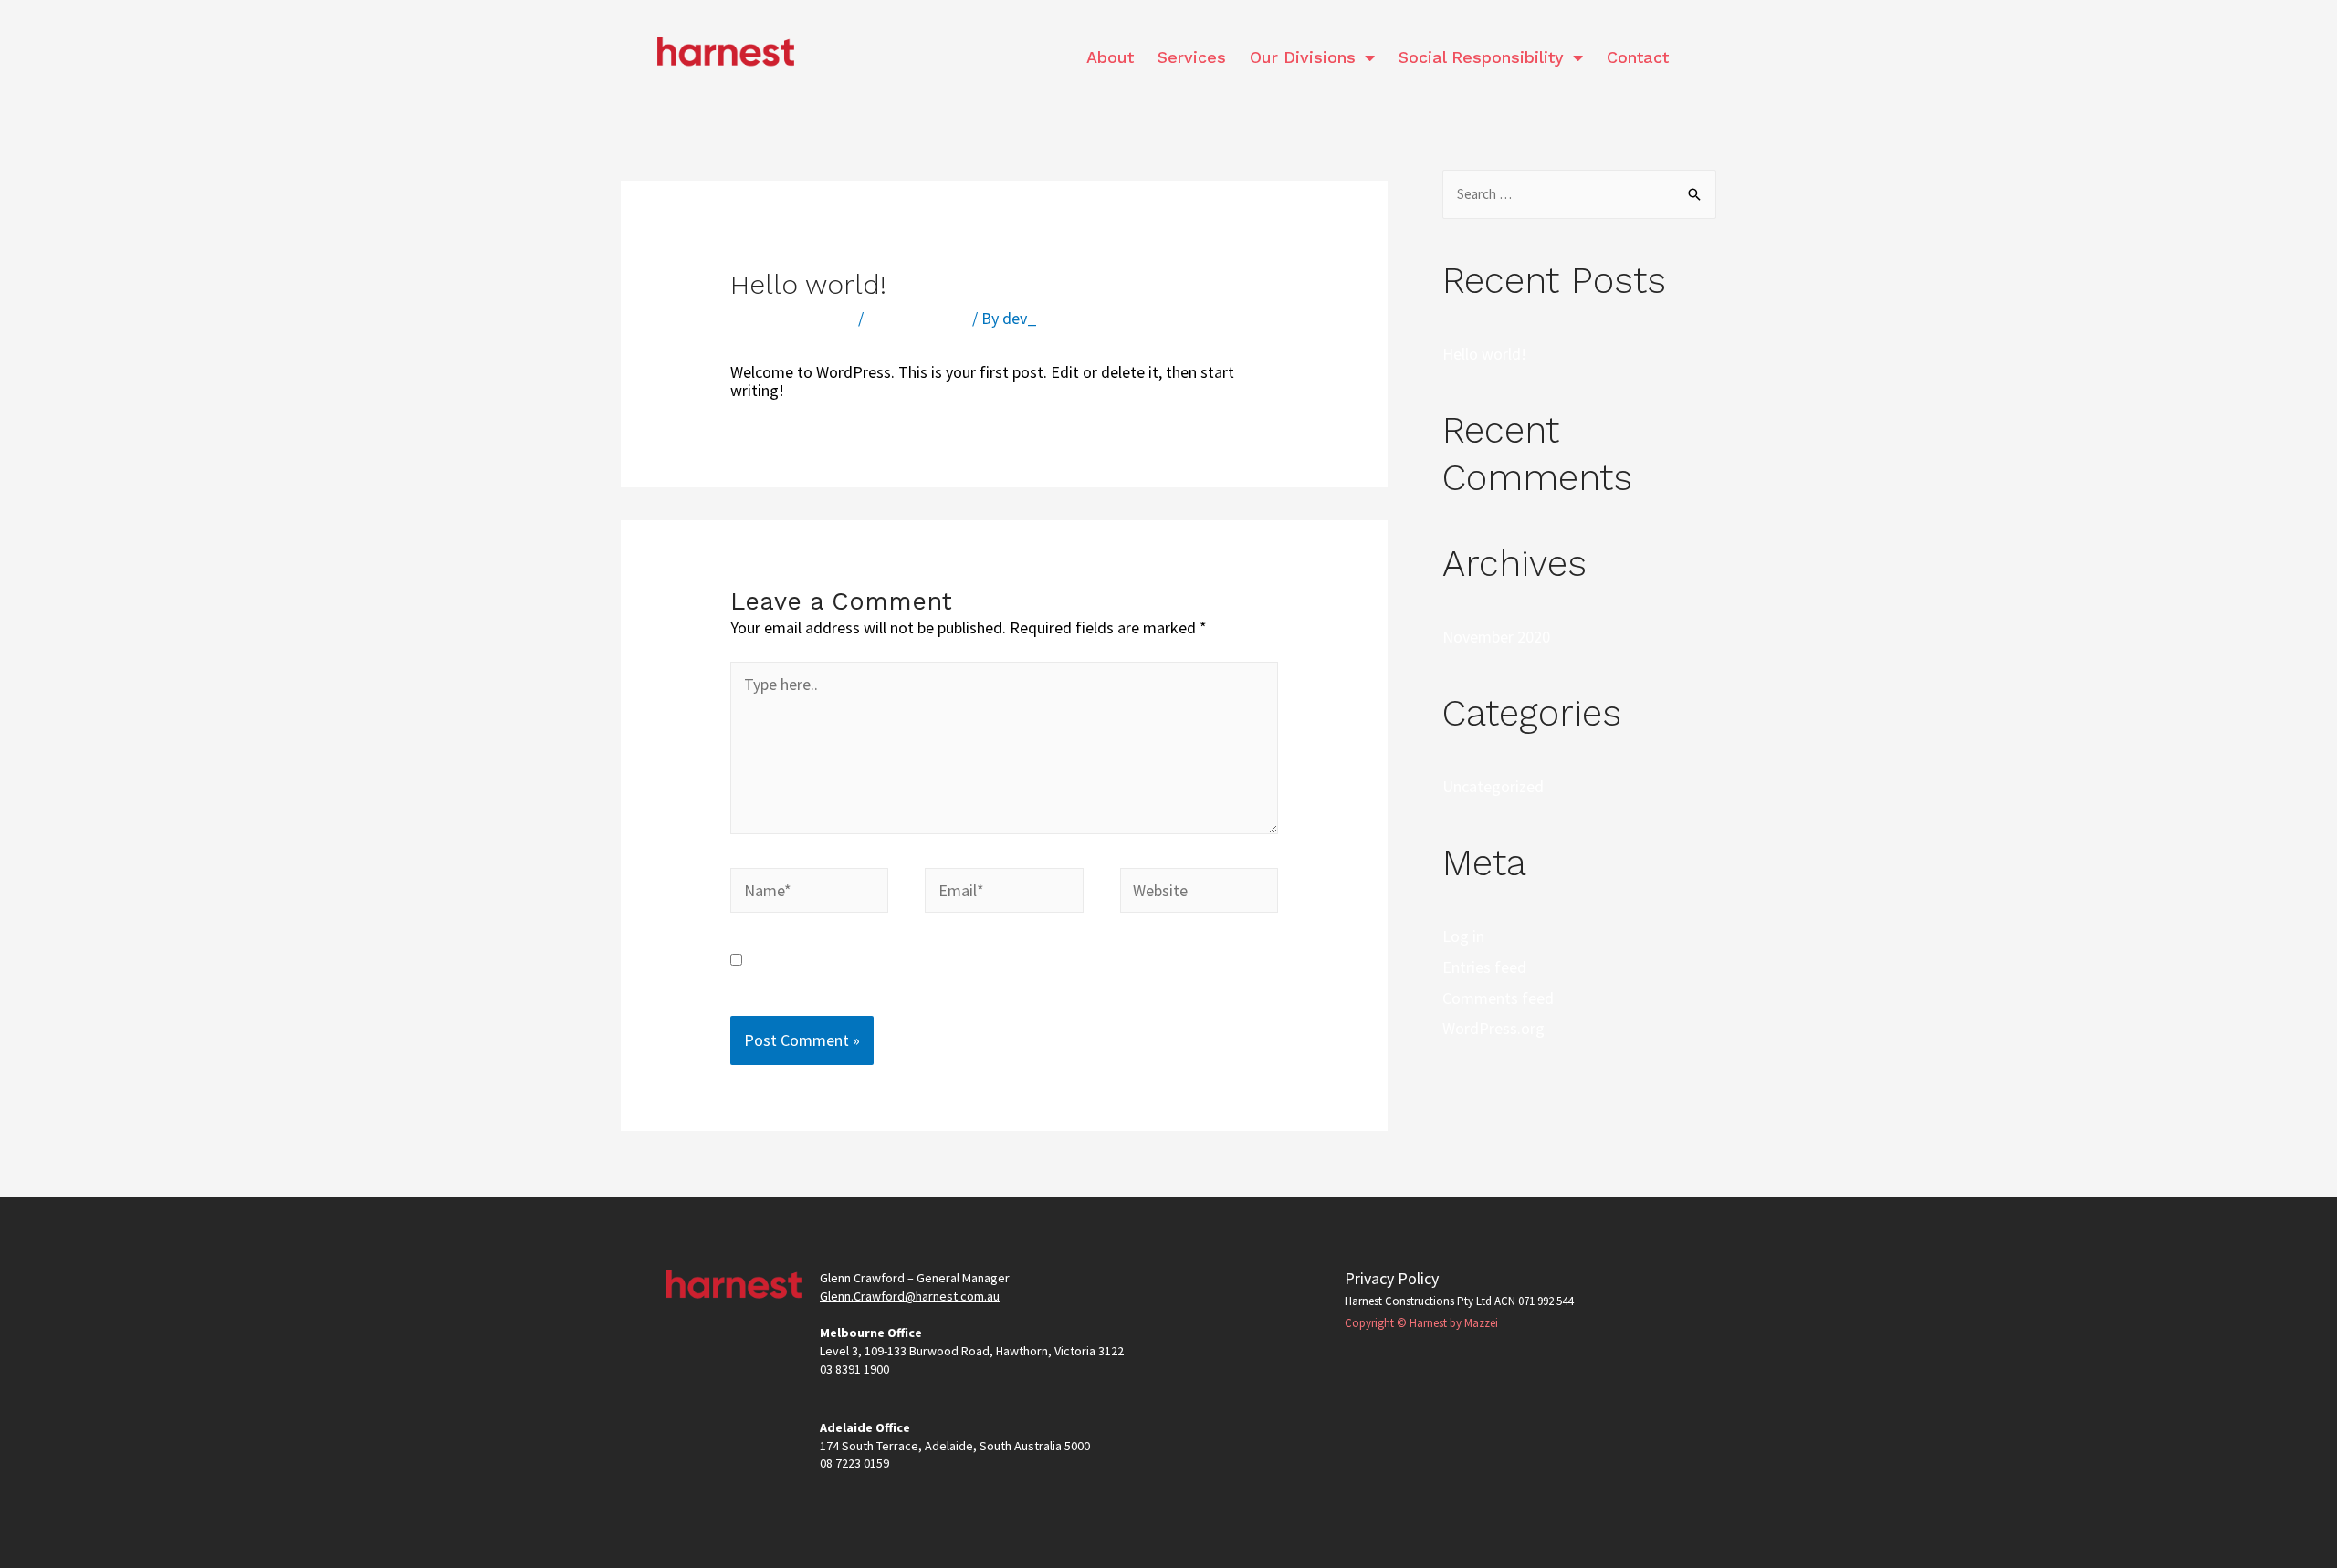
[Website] (1199, 893)
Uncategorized (918, 318)
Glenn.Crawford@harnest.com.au (910, 1296)
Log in (1463, 936)
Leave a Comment (792, 318)
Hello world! (1484, 354)
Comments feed (1498, 998)
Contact (1638, 57)
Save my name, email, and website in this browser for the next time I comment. (976, 969)
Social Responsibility (1481, 57)
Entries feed (1484, 967)
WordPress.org (1493, 1028)
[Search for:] (1579, 193)
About (1110, 57)
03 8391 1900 (854, 1369)
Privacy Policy (1392, 1278)
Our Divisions (1303, 57)
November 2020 (1496, 637)
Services (1192, 57)
